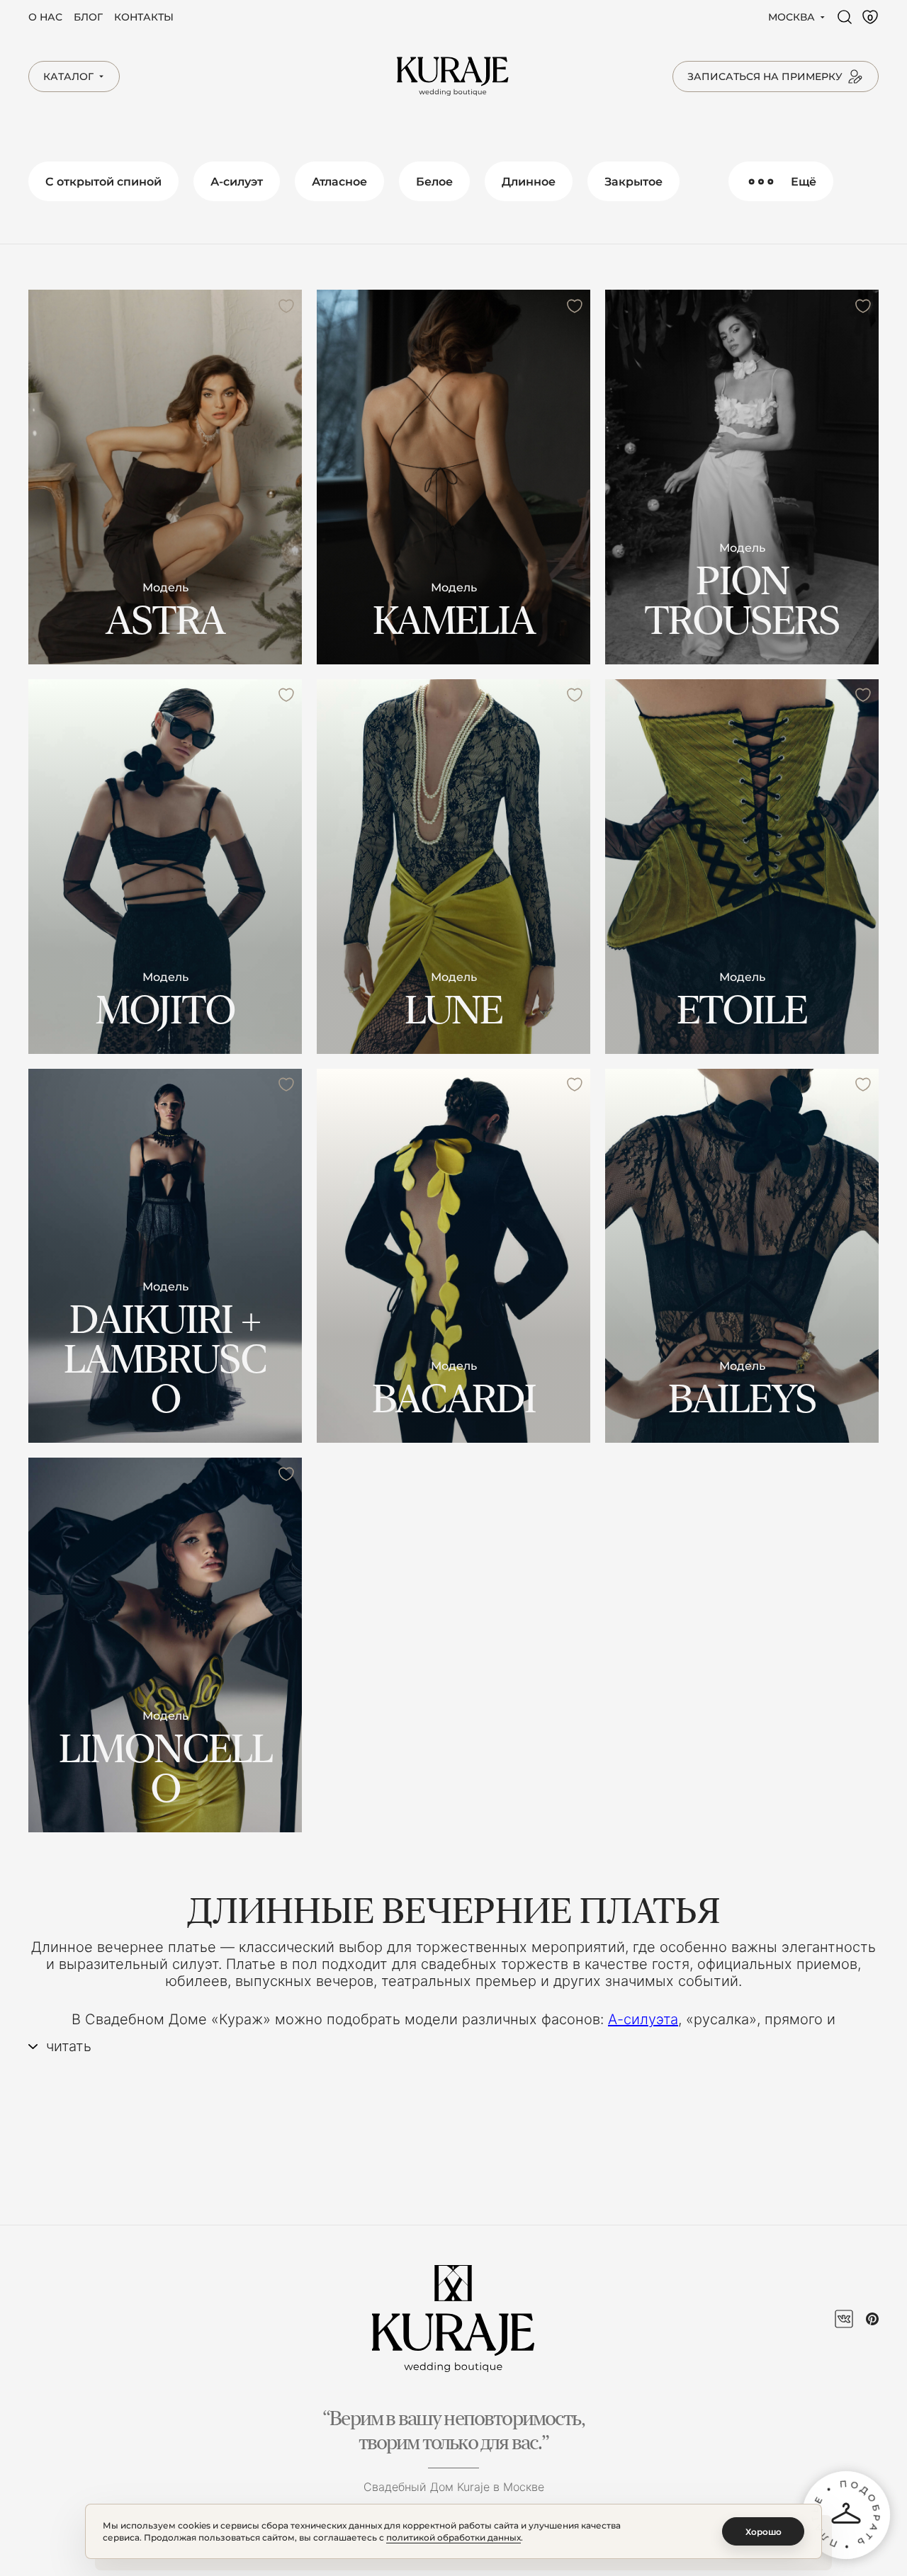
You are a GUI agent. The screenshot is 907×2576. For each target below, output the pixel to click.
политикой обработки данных (453, 2537)
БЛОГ (88, 17)
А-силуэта (643, 2019)
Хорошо (764, 2532)
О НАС (45, 17)
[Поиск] (845, 17)
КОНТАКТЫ (144, 17)
